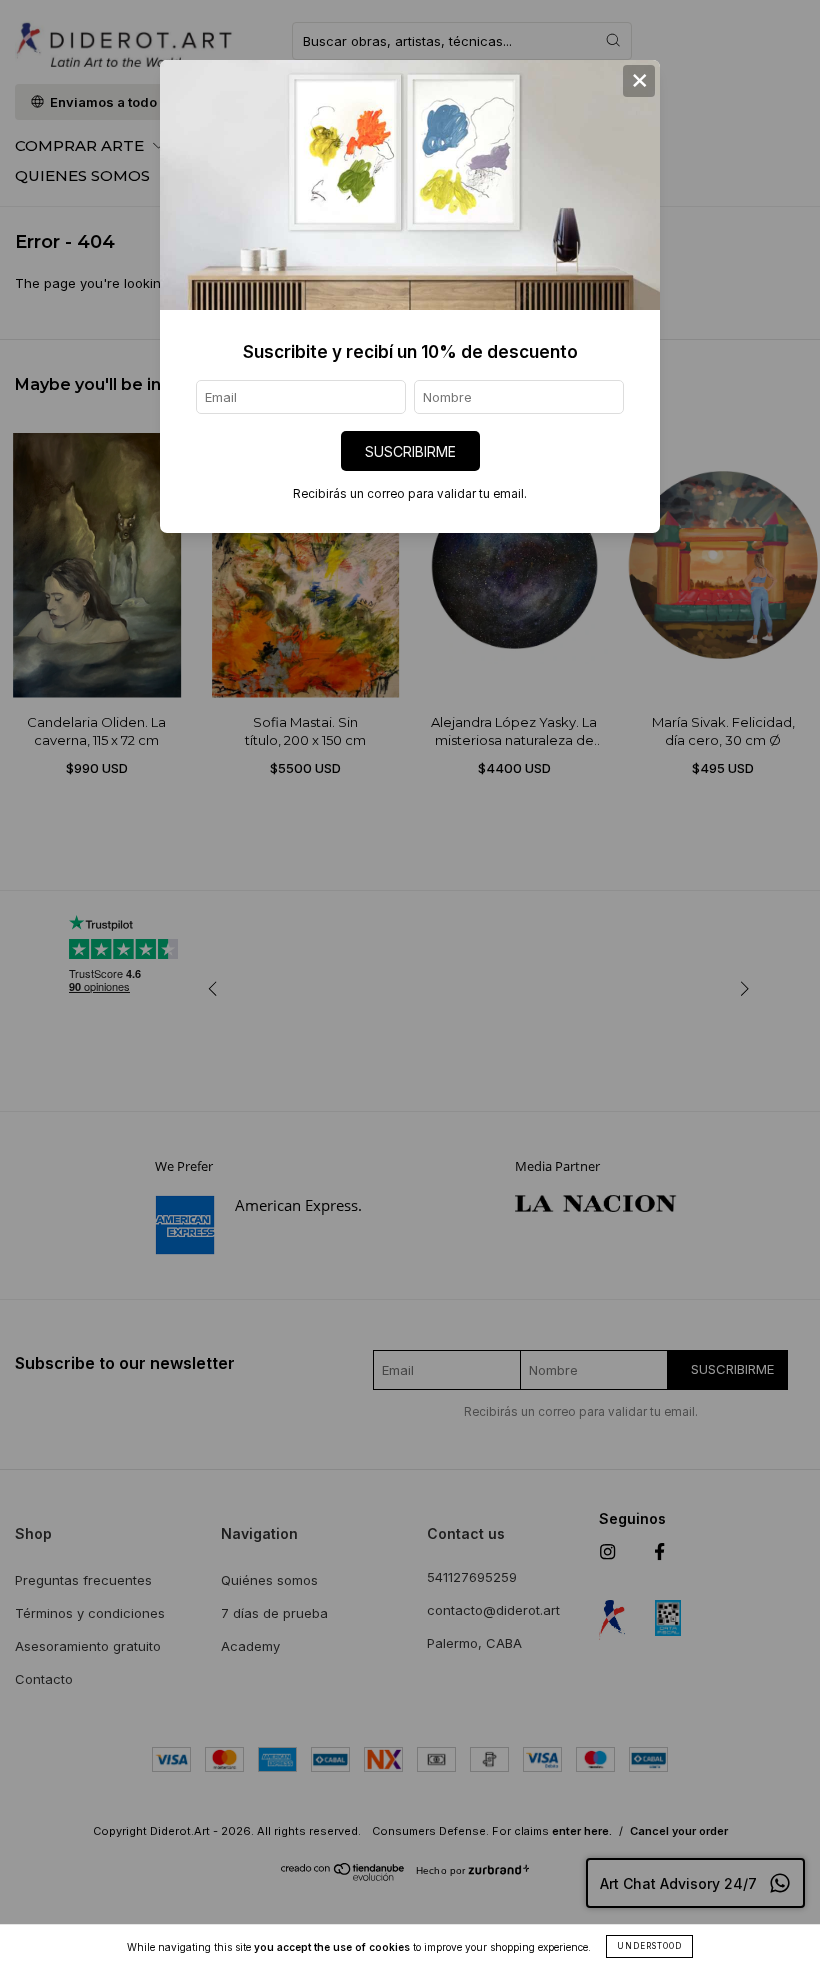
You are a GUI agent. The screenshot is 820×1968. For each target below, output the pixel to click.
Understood (649, 1946)
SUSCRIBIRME (410, 451)
